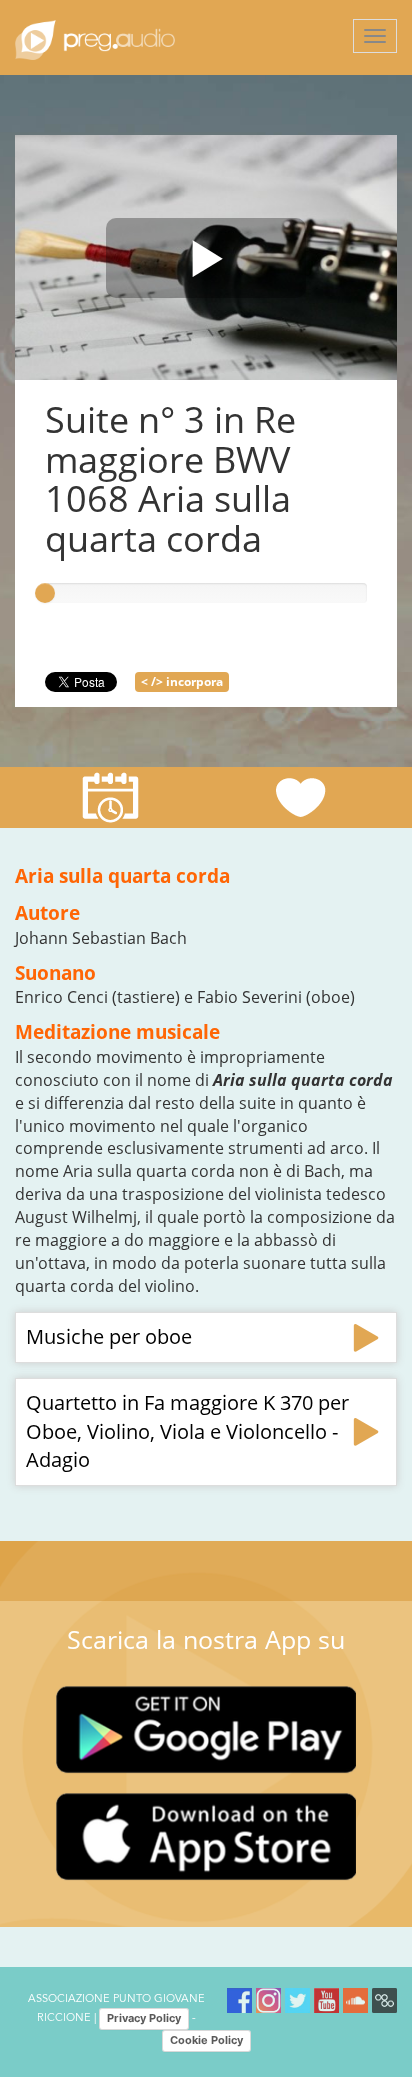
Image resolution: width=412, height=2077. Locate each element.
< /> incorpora (182, 681)
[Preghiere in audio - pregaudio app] (95, 37)
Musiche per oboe (109, 1336)
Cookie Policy (206, 2040)
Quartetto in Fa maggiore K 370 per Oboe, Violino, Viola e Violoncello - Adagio (187, 1431)
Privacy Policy (144, 2018)
